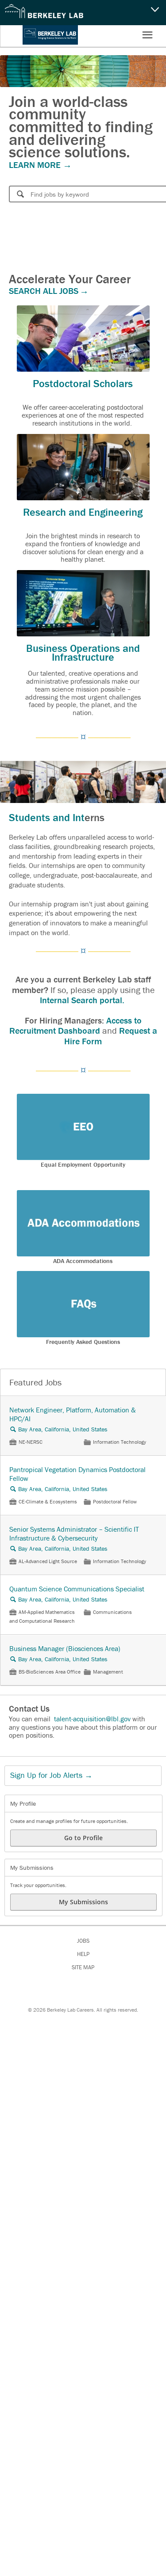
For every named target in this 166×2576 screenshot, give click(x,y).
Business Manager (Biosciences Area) (65, 1648)
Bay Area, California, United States (63, 1429)
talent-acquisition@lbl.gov (92, 1719)
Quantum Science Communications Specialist (77, 1589)
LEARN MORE (36, 165)
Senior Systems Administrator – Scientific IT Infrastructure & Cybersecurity (74, 1533)
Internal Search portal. (83, 1000)
